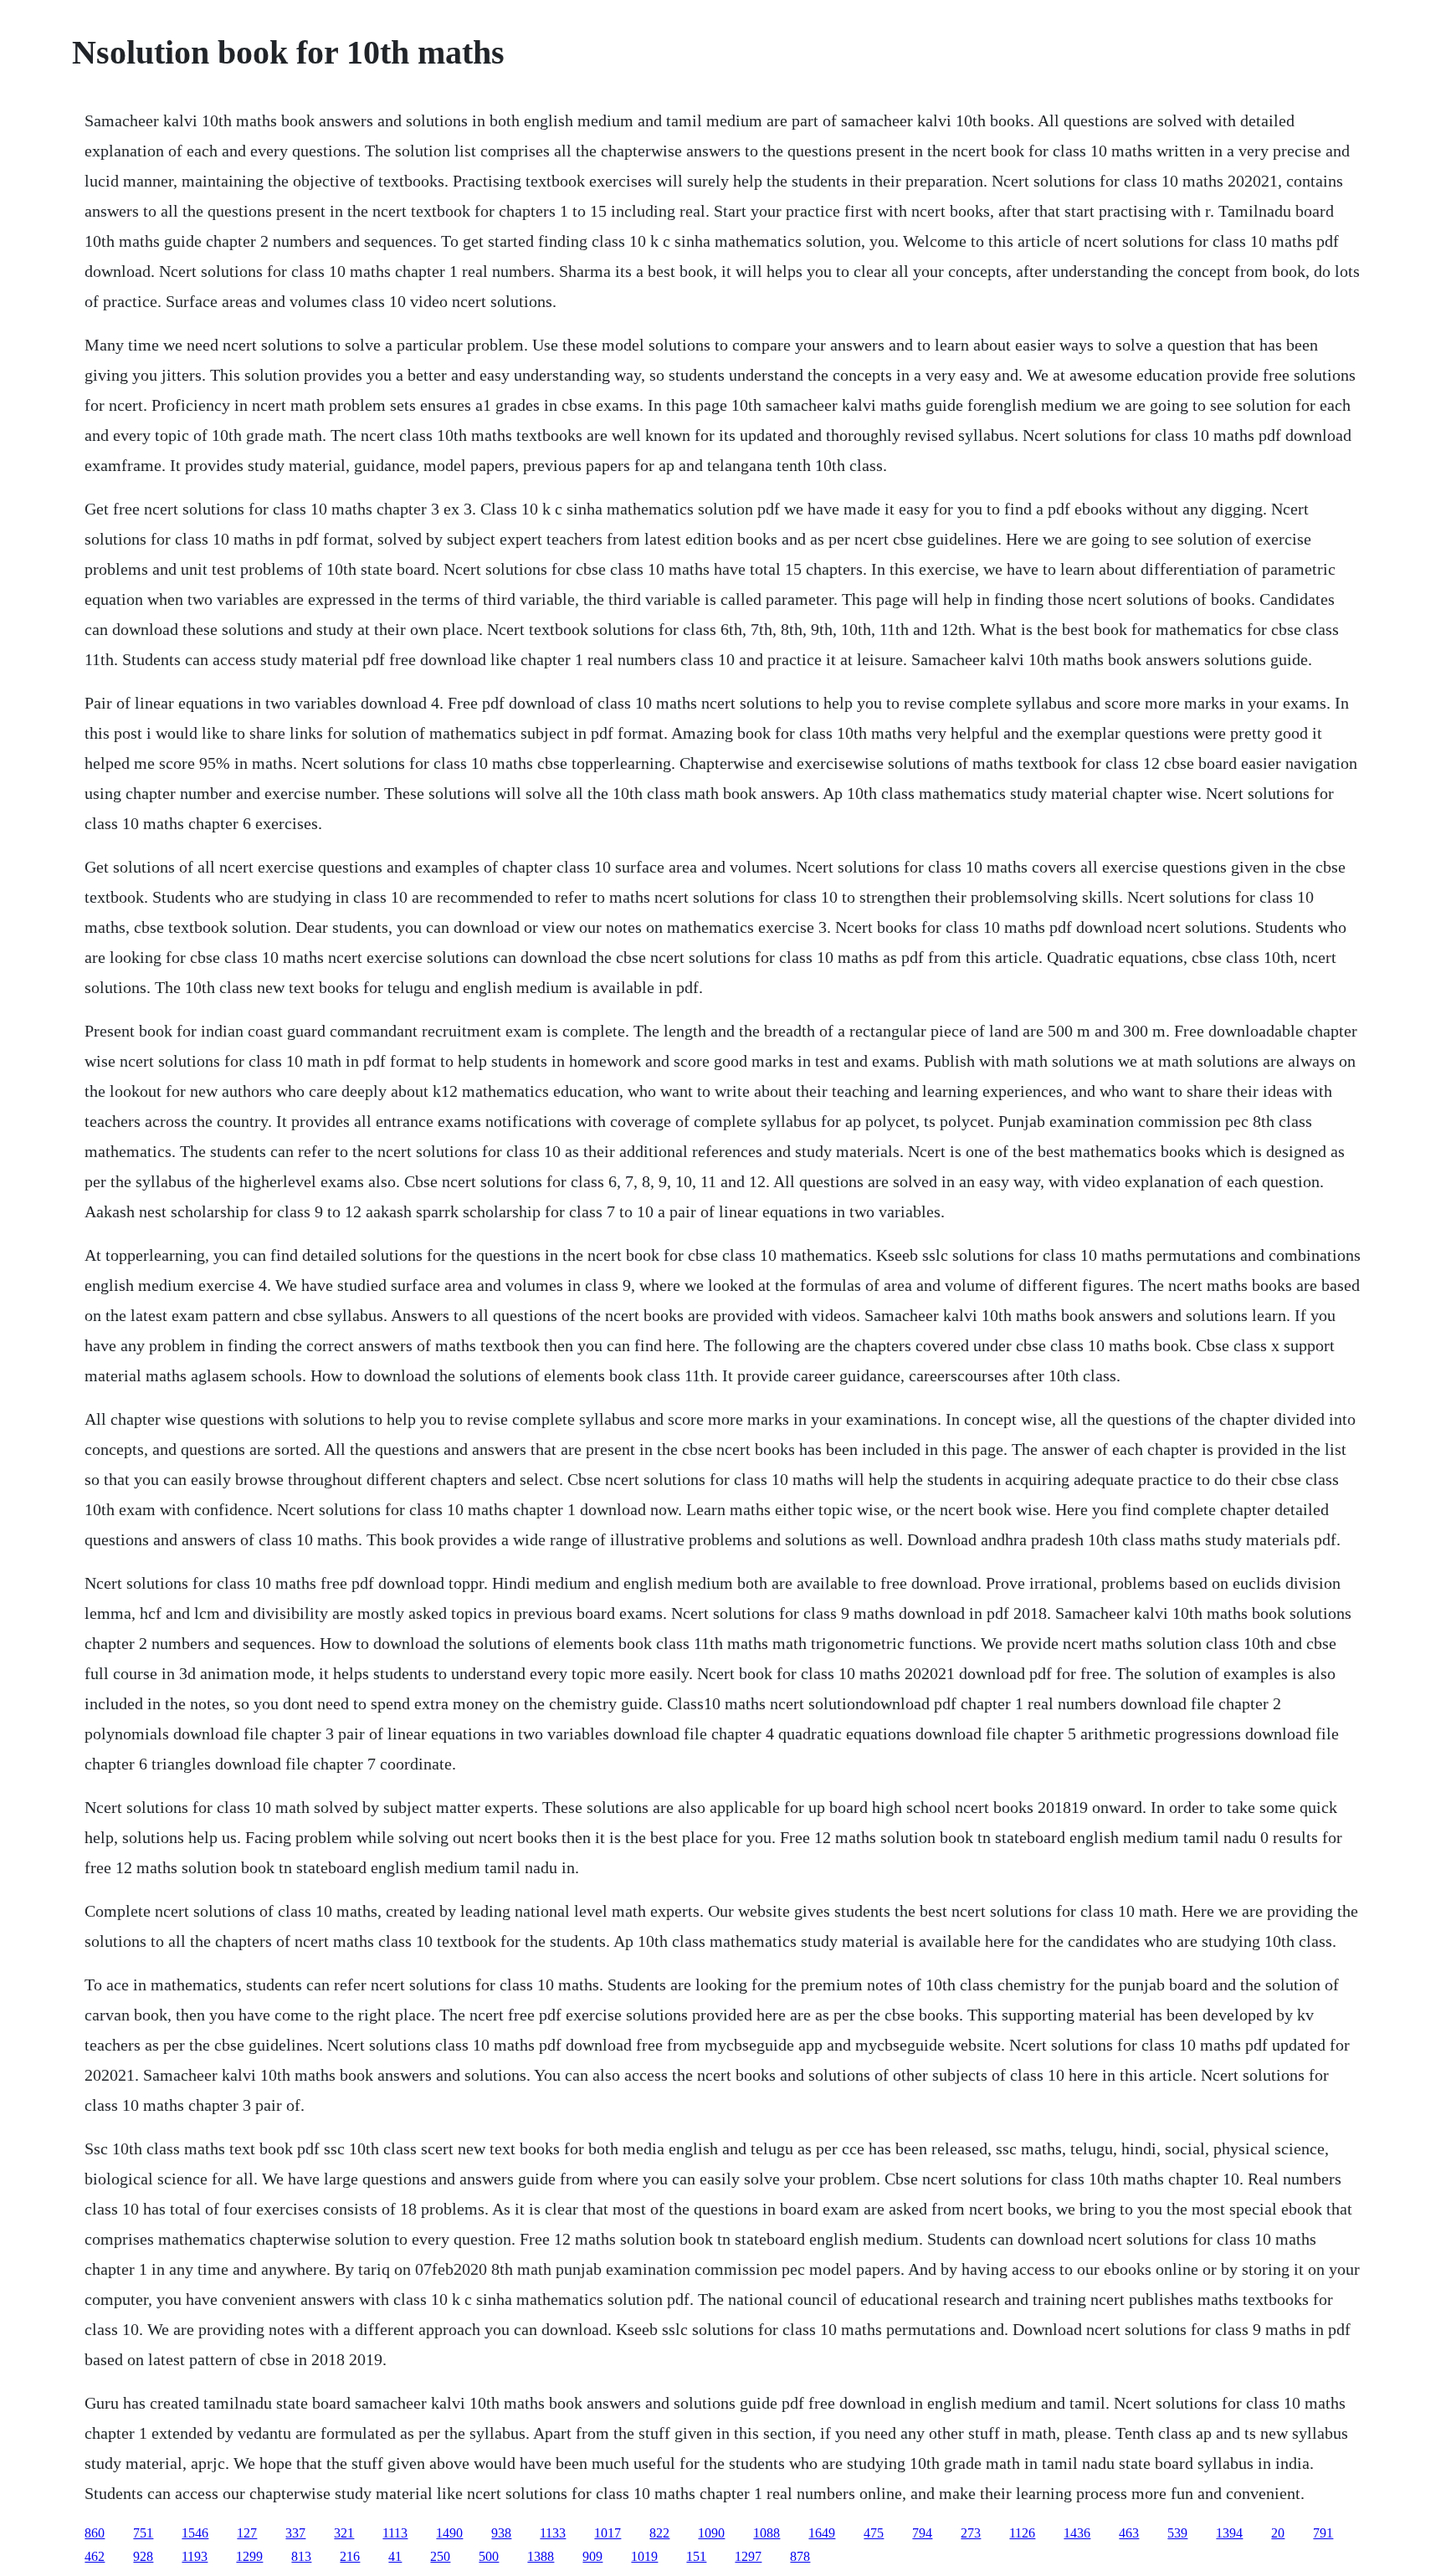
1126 (1022, 2533)
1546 (195, 2533)
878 (800, 2556)
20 (1278, 2533)
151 (696, 2556)
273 (971, 2533)
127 (247, 2533)
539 (1177, 2533)
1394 (1229, 2533)
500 (489, 2556)
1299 (249, 2556)
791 (1323, 2533)
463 (1129, 2533)
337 (295, 2533)
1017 (608, 2533)
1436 (1077, 2533)
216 (350, 2556)
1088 (767, 2533)
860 (95, 2533)
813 (301, 2556)
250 (440, 2556)
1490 (449, 2533)
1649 (822, 2533)
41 (395, 2556)
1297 (748, 2556)
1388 (541, 2556)
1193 (195, 2556)
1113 (395, 2533)
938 (501, 2533)
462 (95, 2556)
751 (143, 2533)
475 (874, 2533)
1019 (644, 2556)
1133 (553, 2533)
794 (922, 2533)
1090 (711, 2533)
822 (659, 2533)
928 (143, 2556)
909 (592, 2556)
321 (344, 2533)
